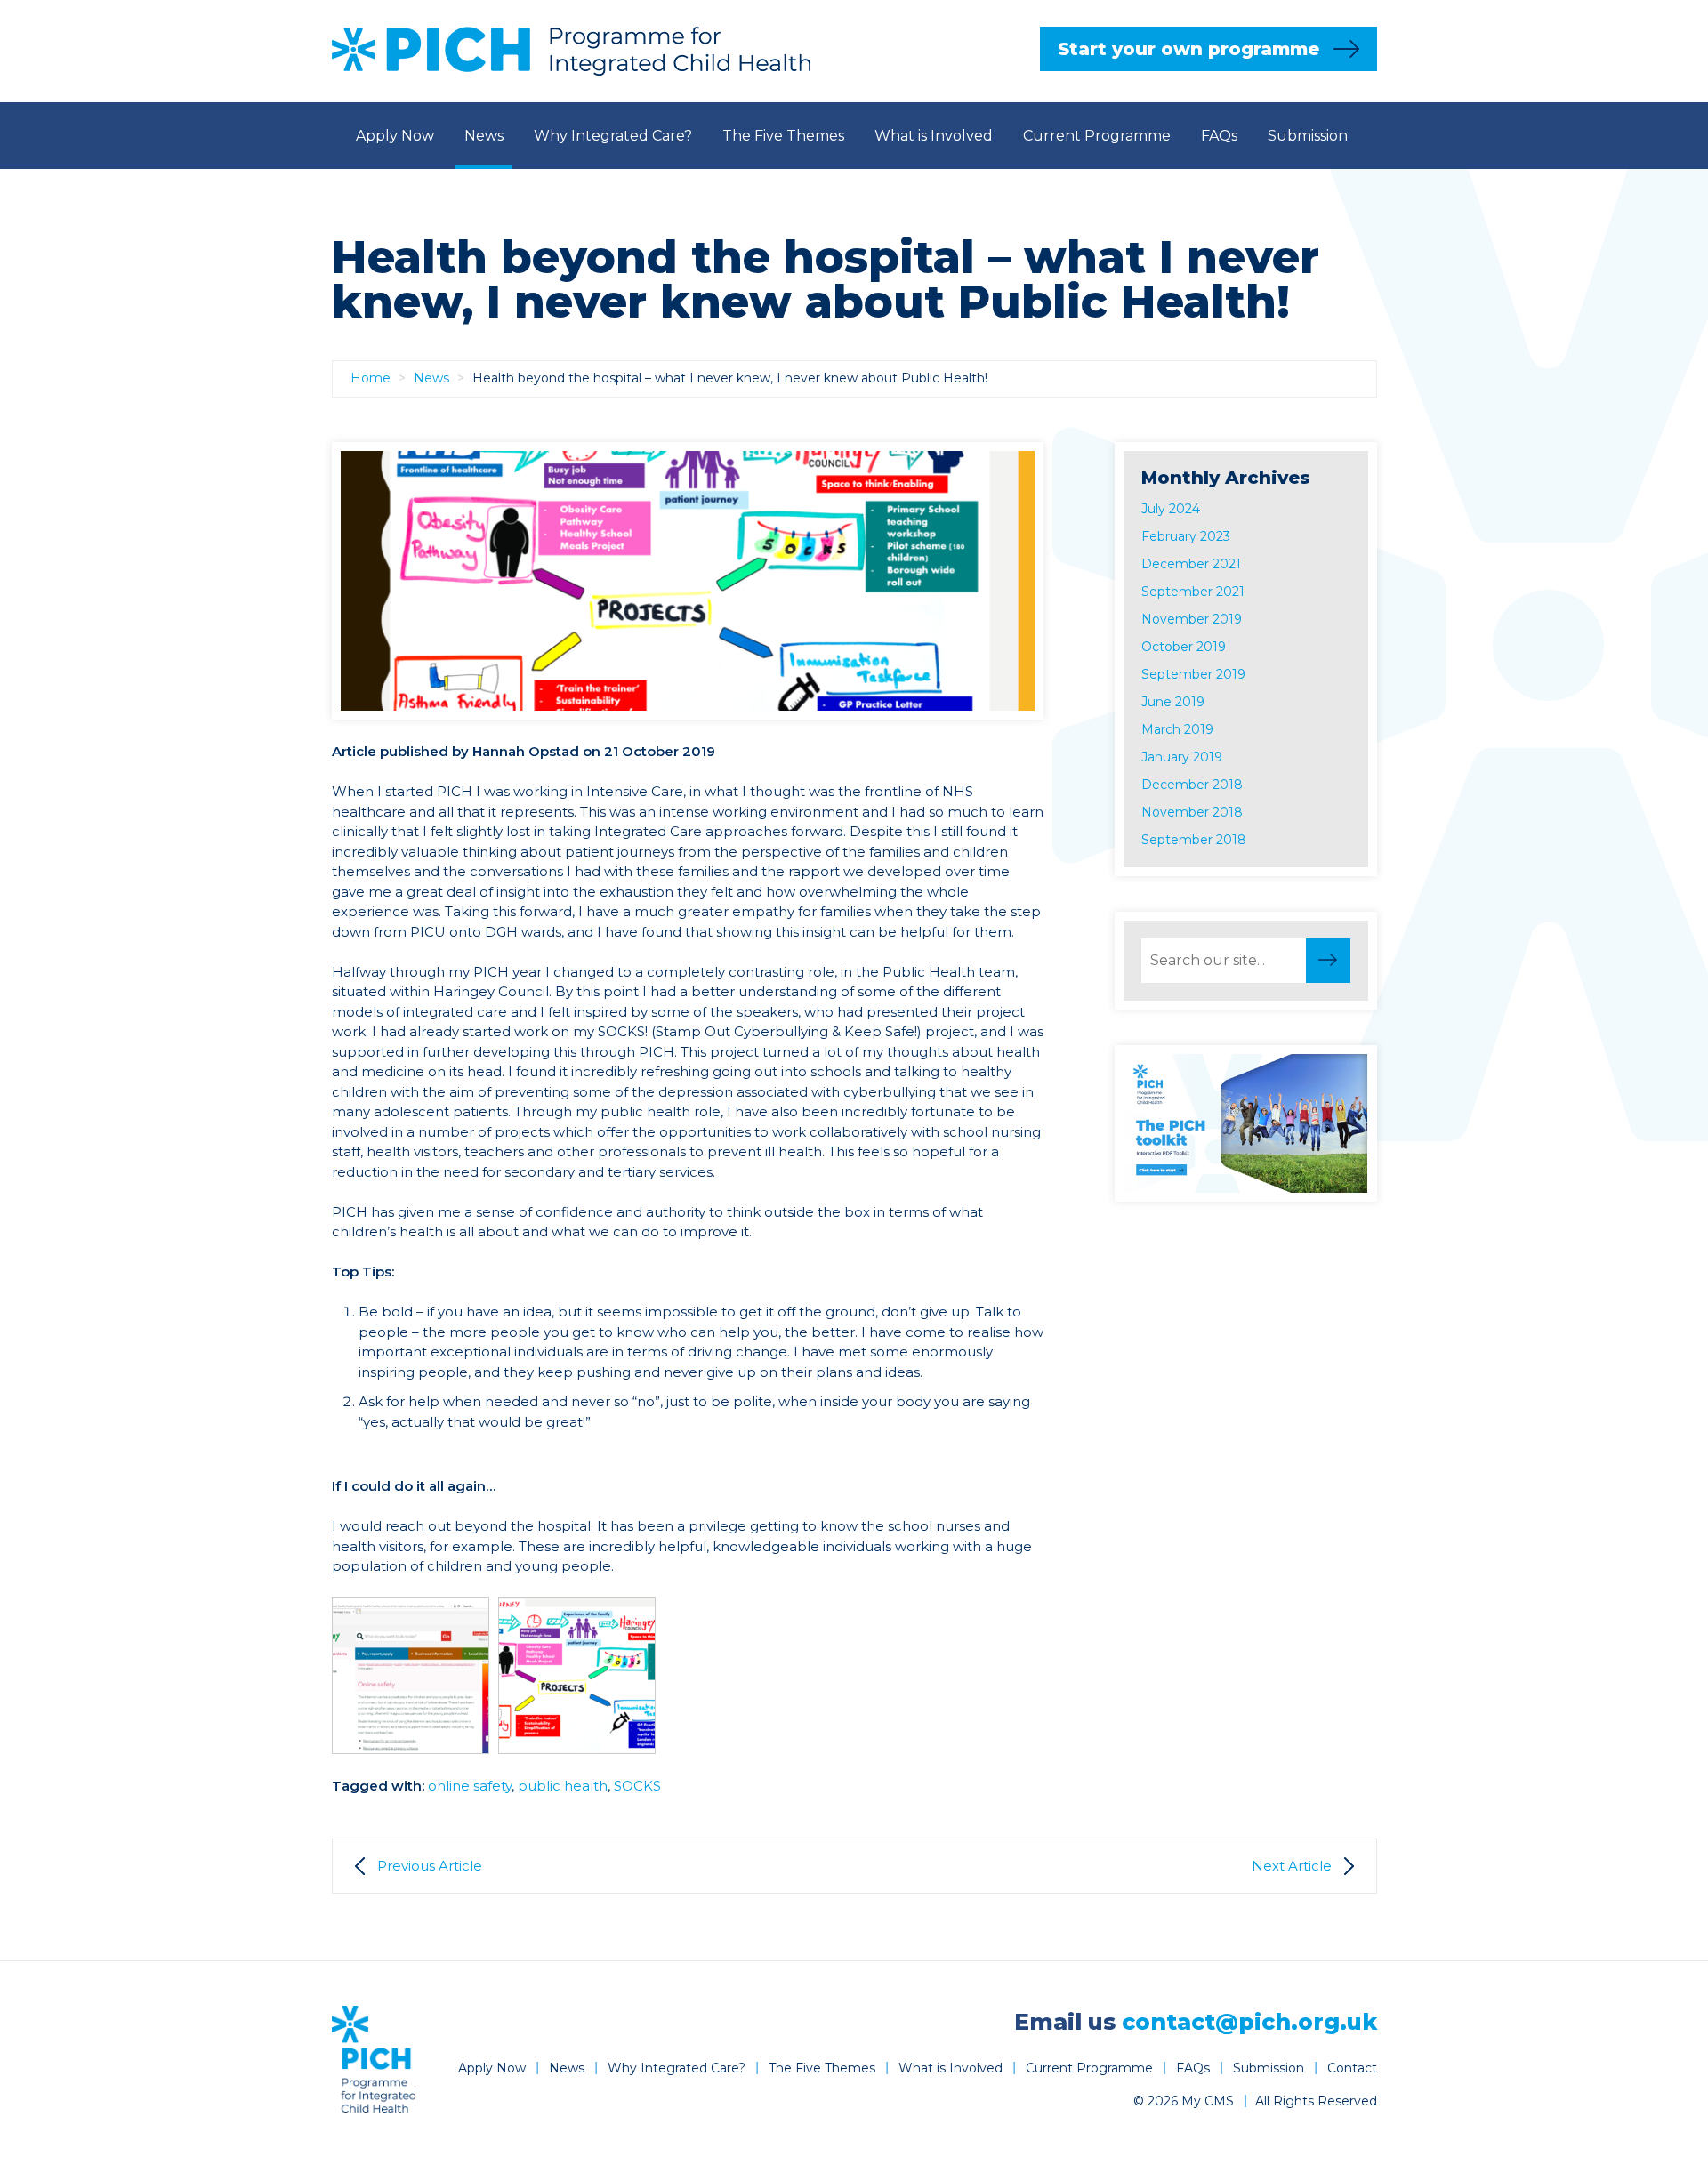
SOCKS (637, 1786)
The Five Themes (783, 136)
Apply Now (395, 136)
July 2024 (1171, 509)
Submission (1308, 136)
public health (563, 1786)
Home (371, 378)
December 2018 (1192, 785)
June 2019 (1173, 702)
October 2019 (1184, 647)
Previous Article (430, 1866)
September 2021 (1193, 592)
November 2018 (1192, 812)
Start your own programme (1188, 49)
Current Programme (1097, 136)
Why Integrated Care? (613, 136)
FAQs (1219, 136)
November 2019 (1192, 619)
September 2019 (1193, 674)
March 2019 (1177, 729)
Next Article (1292, 1866)
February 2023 (1186, 536)
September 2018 (1194, 840)
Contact (857, 202)
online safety (470, 1786)
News (484, 136)
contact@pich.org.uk (1249, 2022)
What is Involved (934, 136)
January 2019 (1182, 757)
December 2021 (1191, 564)
